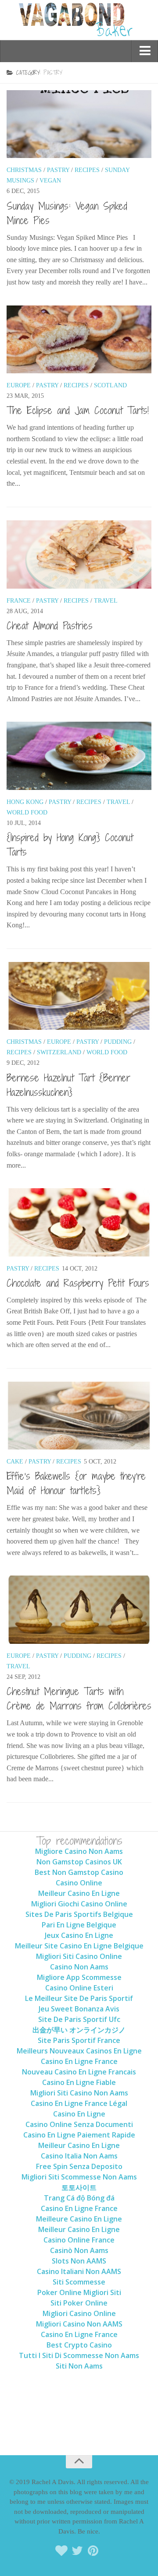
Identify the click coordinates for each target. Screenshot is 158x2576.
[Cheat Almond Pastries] (79, 555)
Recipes (87, 170)
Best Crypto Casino (79, 2345)
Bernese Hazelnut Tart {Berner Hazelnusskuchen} (68, 1085)
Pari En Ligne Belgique (79, 1925)
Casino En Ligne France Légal (79, 2103)
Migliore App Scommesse (79, 1977)
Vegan (50, 181)
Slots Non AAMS (79, 2261)
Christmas (24, 170)
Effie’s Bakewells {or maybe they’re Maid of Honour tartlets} (76, 1483)
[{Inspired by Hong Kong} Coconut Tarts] (79, 756)
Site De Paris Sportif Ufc (79, 2019)
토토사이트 (79, 2187)
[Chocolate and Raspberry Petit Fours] (79, 1222)
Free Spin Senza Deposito (79, 2166)
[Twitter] (77, 2551)
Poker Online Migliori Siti (79, 2292)
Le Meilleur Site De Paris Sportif (79, 1998)
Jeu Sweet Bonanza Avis (79, 2009)
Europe (19, 385)
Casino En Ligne (79, 2114)
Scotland (110, 385)
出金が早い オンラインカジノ (79, 2030)
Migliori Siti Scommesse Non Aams (79, 2177)
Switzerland (59, 1052)
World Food (27, 812)
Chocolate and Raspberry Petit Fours (78, 1283)
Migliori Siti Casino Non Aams (79, 2093)
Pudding (118, 1042)
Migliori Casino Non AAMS (79, 2324)
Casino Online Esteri (79, 1988)
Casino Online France (79, 2240)
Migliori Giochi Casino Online (79, 1904)
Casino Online (79, 1883)
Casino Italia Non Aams (79, 2156)
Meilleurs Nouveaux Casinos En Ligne (79, 2051)
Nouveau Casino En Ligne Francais (79, 2072)
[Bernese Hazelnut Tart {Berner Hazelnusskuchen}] (79, 996)
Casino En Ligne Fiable (79, 2082)
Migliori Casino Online (79, 2313)
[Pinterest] (93, 2551)
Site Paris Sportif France (79, 2040)
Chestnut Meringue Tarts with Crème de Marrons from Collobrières (79, 1698)
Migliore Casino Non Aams (79, 1851)
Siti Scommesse (79, 2282)
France (19, 601)
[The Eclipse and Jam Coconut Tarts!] (79, 339)
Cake (15, 1462)
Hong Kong (25, 802)
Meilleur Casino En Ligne (79, 1893)
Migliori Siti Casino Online (79, 1956)
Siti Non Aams (79, 2366)
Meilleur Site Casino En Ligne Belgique (79, 1946)
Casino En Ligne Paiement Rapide (79, 2135)
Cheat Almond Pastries (50, 625)
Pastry (58, 170)
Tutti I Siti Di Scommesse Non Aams (79, 2355)
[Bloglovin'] (61, 2551)
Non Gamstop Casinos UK (79, 1862)
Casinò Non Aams (79, 2250)
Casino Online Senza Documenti (79, 2124)
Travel (106, 601)
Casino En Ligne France (79, 2061)
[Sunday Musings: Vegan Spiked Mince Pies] (79, 124)
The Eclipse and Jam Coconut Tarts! (78, 410)
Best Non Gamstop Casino (79, 1872)
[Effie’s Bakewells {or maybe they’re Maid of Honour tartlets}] (79, 1416)
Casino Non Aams (79, 1967)
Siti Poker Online (79, 2303)
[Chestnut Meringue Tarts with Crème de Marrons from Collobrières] (79, 1610)
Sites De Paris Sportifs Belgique (79, 1914)
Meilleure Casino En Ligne (79, 2219)
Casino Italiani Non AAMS (79, 2271)
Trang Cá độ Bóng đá (79, 2198)
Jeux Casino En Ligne (79, 1935)
